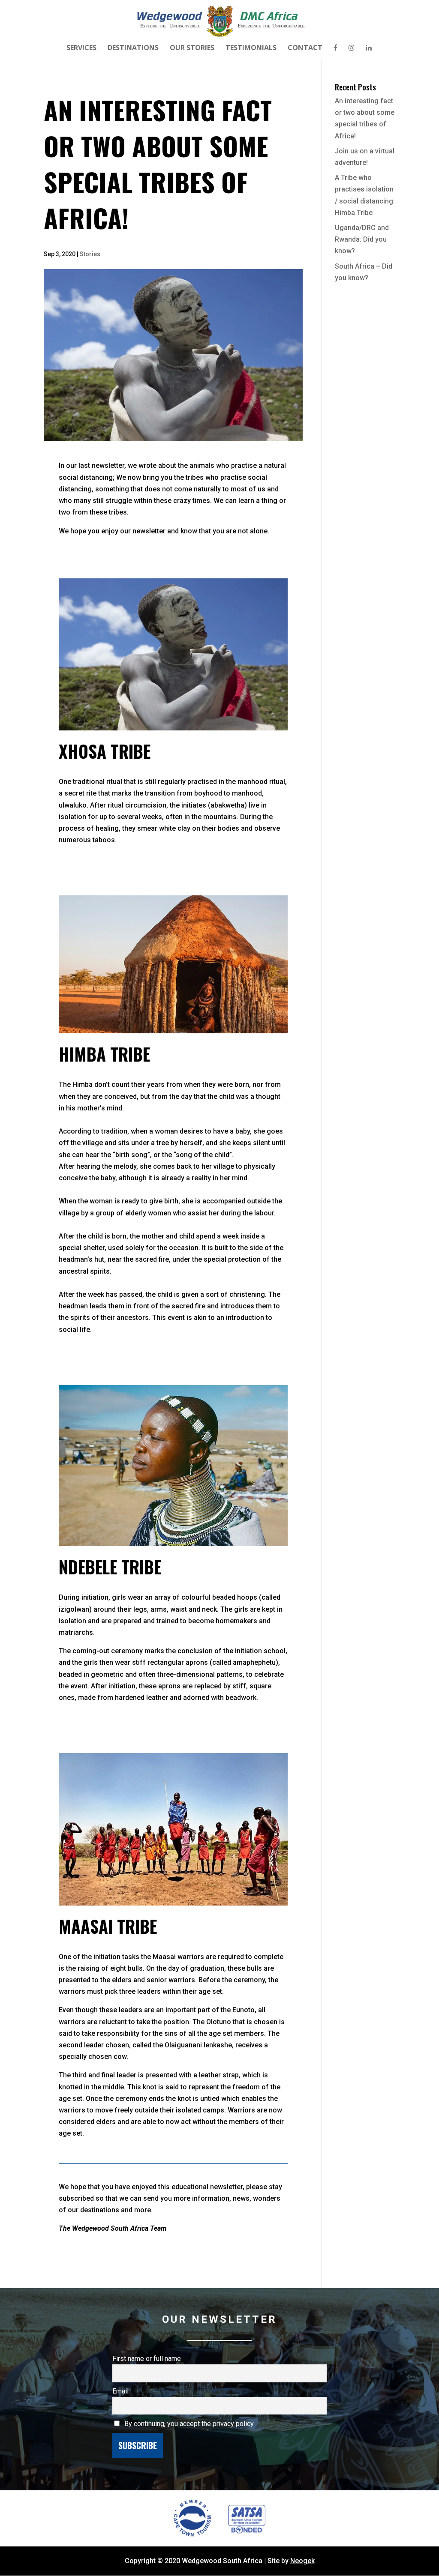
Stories (90, 254)
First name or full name (147, 2359)
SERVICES (81, 48)
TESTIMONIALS (251, 48)
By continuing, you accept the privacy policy (188, 2424)
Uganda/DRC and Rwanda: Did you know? (362, 239)
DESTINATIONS (133, 48)
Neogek (302, 2561)
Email (120, 2391)
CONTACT (305, 48)
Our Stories (192, 48)
